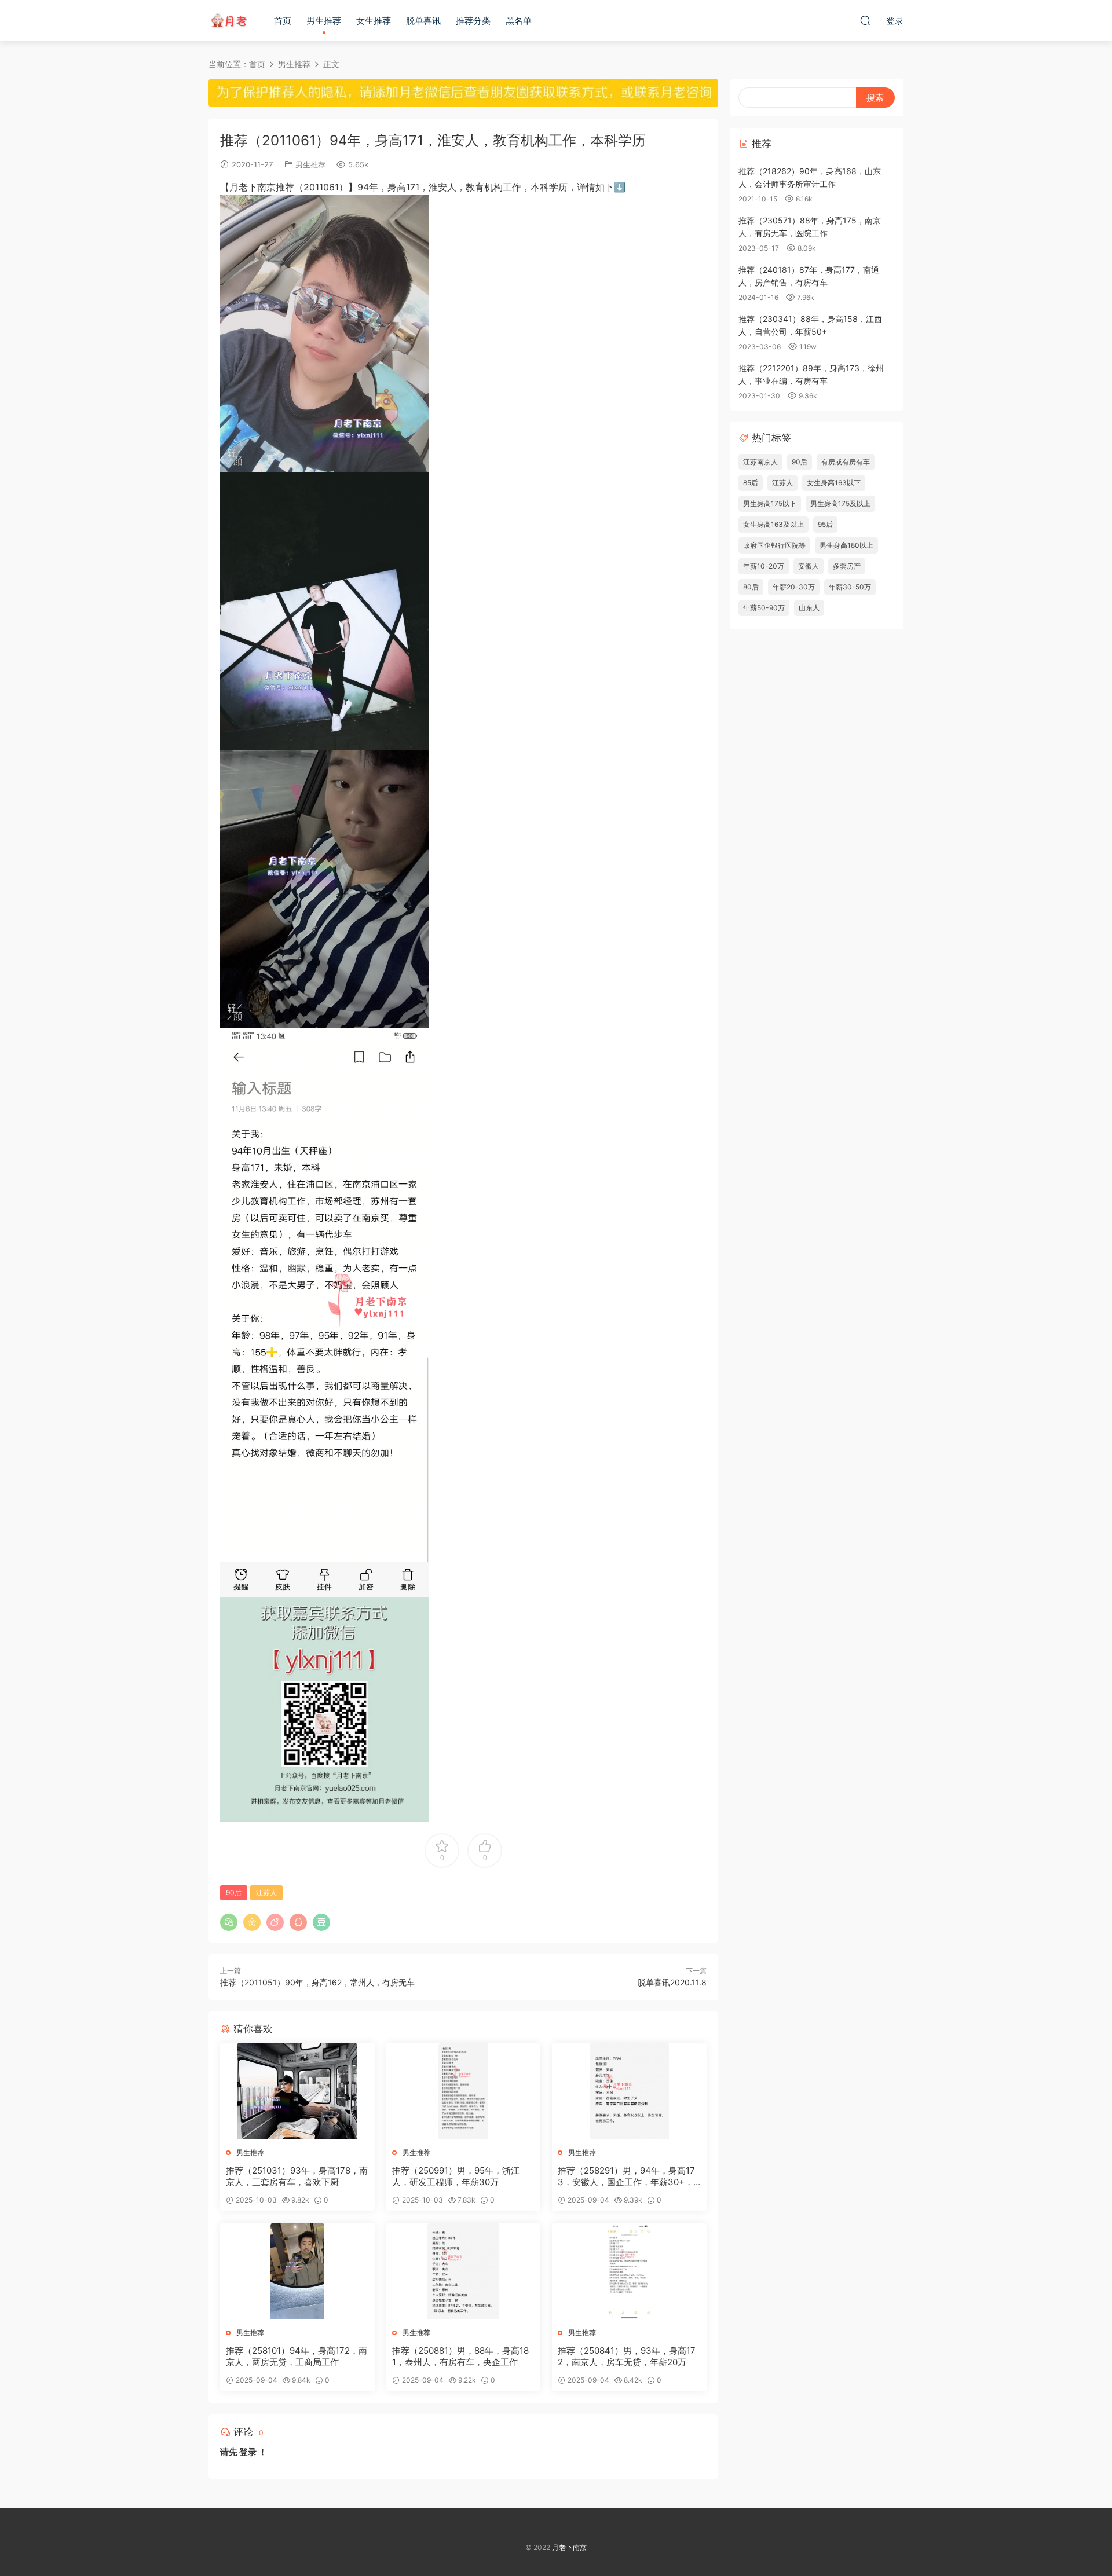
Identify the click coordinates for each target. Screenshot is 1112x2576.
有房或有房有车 (846, 462)
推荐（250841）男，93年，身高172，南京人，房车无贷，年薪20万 (627, 2356)
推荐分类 (473, 21)
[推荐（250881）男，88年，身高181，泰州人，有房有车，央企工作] (464, 2271)
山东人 (809, 608)
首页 (283, 21)
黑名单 (519, 21)
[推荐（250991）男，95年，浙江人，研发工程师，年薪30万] (464, 2091)
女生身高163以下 (834, 483)
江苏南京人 (760, 462)
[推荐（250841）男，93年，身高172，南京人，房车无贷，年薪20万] (629, 2271)
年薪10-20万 (764, 566)
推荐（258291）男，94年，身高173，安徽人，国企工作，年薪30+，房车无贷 (626, 2176)
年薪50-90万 (764, 608)
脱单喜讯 (423, 21)
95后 (825, 524)
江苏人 (266, 1892)
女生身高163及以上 (773, 524)
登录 (248, 2452)
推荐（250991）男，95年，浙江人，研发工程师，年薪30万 (456, 2176)
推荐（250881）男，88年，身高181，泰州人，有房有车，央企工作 (460, 2356)
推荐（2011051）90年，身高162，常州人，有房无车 (317, 1982)
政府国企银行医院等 (774, 545)
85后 (751, 483)
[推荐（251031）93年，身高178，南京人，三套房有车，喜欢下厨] (297, 2091)
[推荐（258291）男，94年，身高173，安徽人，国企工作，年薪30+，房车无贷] (629, 2091)
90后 (234, 1892)
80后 (751, 587)
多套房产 (847, 566)
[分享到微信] (229, 1922)
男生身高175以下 (770, 503)
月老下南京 (229, 20)
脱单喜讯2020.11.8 (672, 1982)
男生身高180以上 (846, 545)
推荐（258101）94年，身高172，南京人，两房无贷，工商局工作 (297, 2356)
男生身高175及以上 (840, 503)
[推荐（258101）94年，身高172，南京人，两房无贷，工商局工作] (297, 2271)
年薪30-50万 (850, 587)
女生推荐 (374, 21)
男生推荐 (324, 21)
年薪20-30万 (794, 587)
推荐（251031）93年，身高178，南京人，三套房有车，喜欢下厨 (297, 2176)
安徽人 (809, 566)
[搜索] (865, 20)
